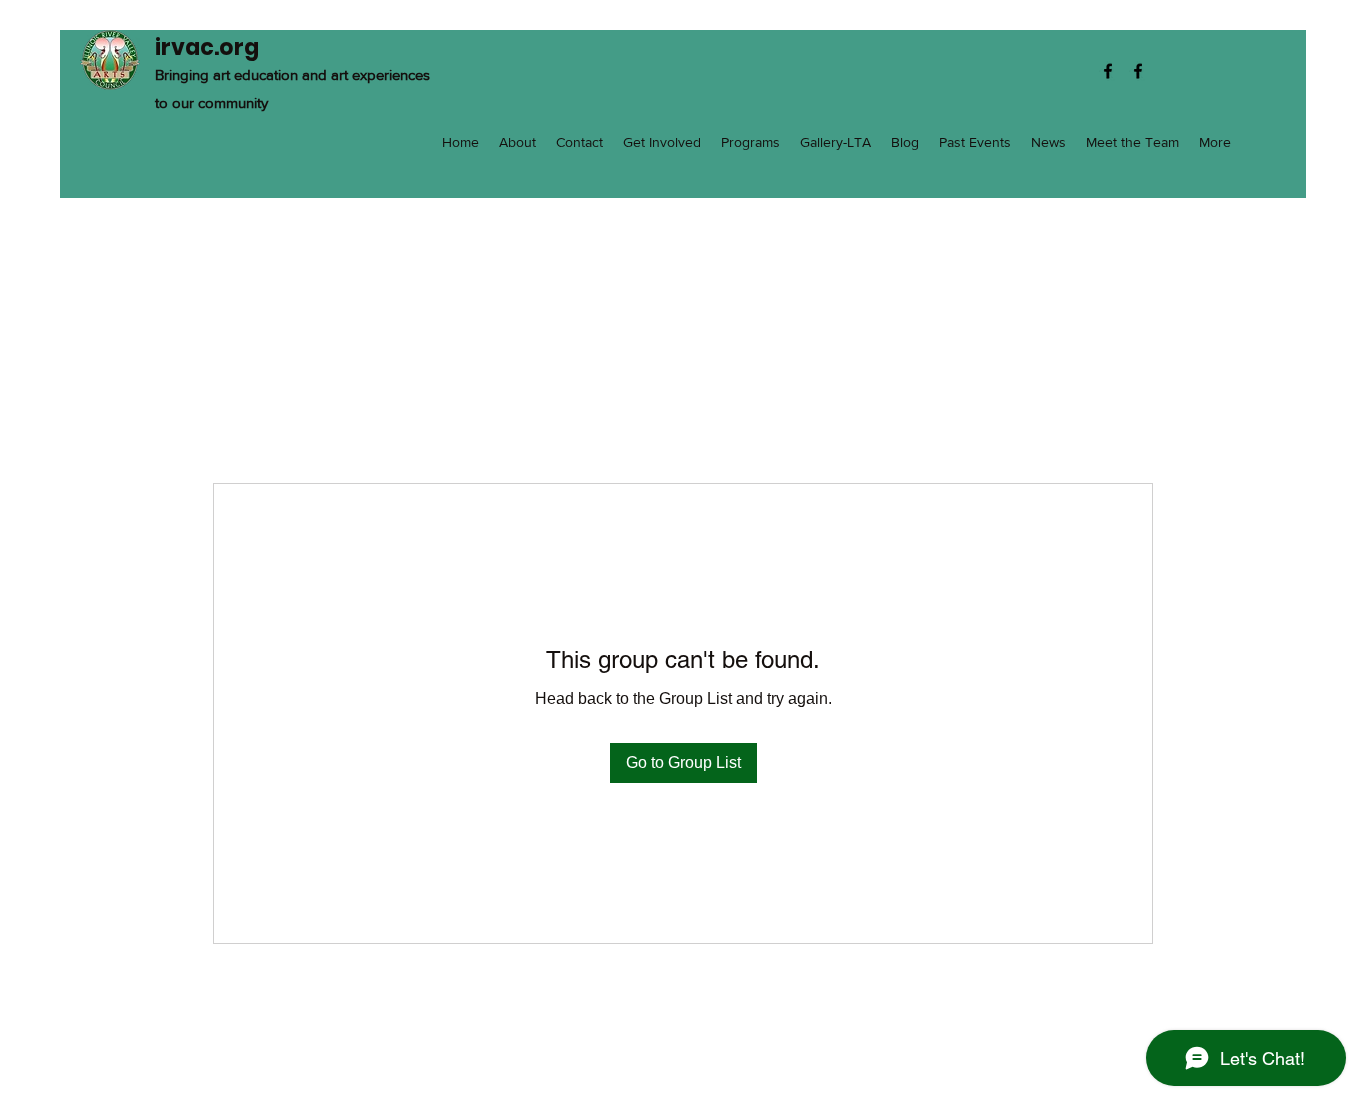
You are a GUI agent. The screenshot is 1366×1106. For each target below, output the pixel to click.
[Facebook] (1108, 71)
